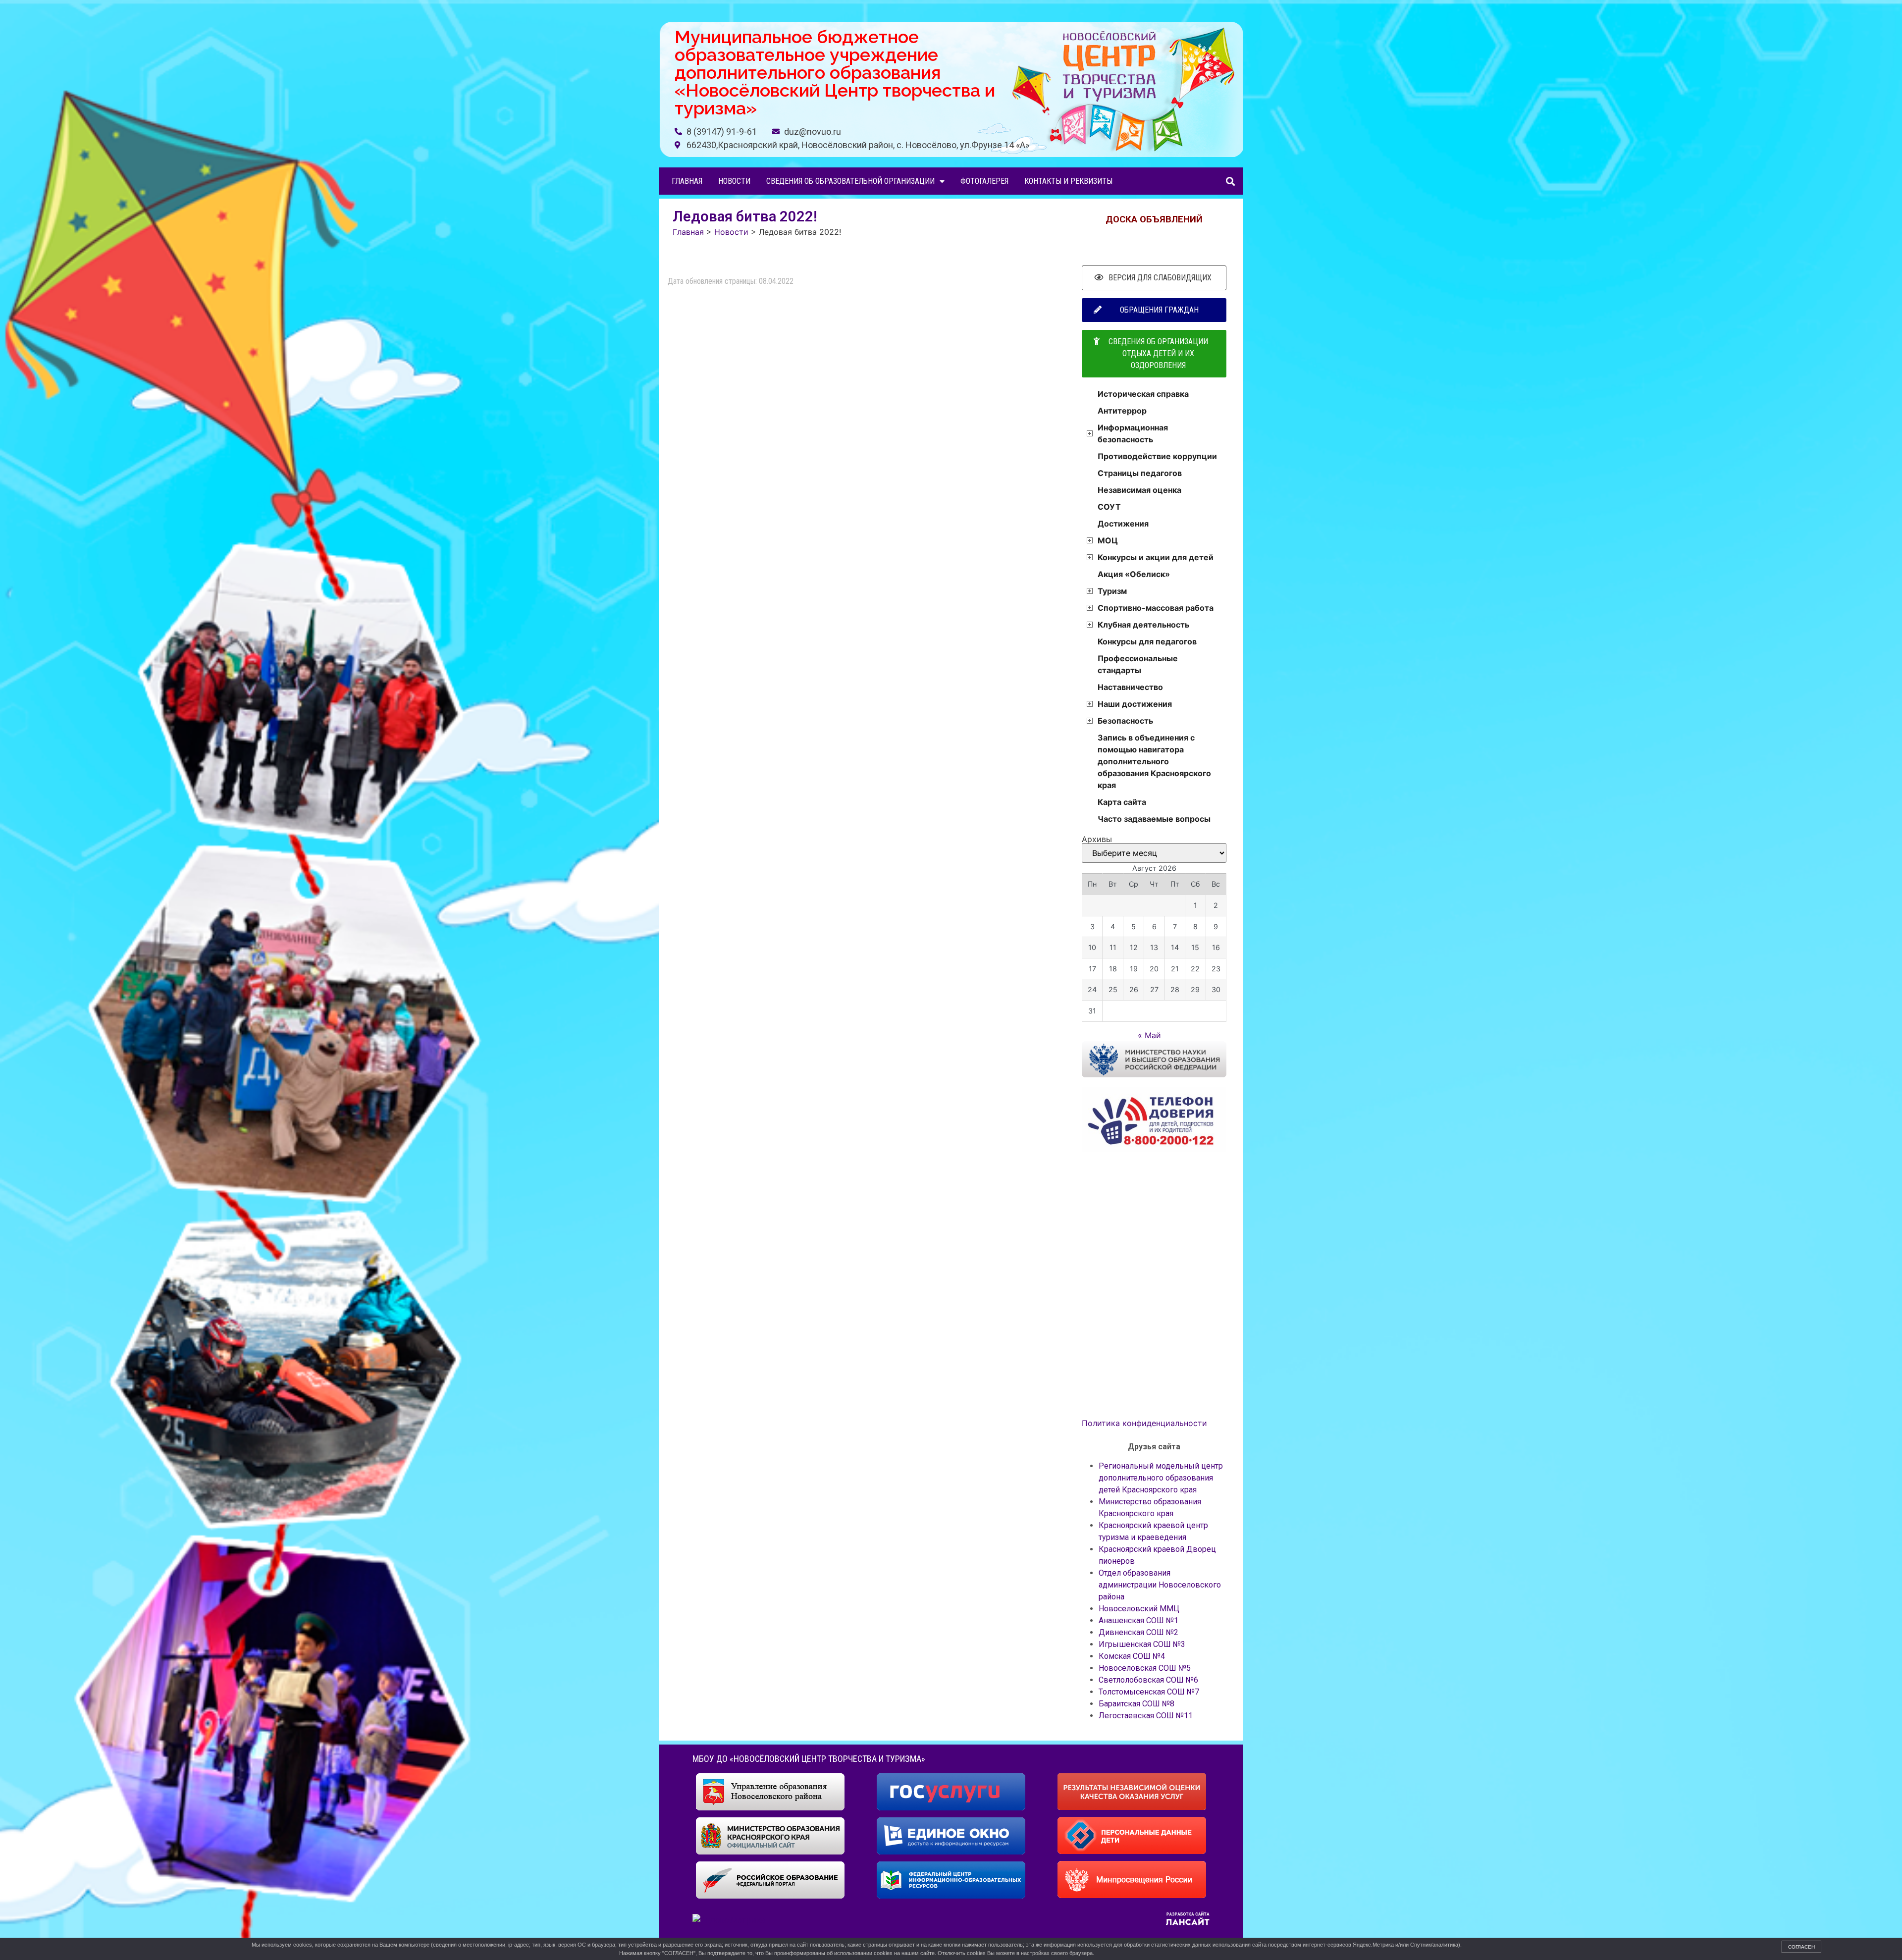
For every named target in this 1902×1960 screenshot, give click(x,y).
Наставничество (1130, 687)
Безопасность (1125, 721)
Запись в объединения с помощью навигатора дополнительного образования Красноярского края (1154, 761)
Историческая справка (1143, 394)
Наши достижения (1135, 704)
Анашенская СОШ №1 (1138, 1620)
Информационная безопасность (1133, 433)
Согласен (1801, 1947)
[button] (1230, 181)
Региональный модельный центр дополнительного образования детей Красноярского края (1161, 1478)
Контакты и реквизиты (1068, 181)
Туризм (1112, 591)
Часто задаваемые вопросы (1154, 819)
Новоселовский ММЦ (1139, 1609)
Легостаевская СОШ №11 (1146, 1716)
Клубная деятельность (1143, 625)
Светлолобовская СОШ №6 (1148, 1680)
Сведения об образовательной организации (850, 181)
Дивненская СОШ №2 (1138, 1632)
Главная (687, 181)
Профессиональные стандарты (1138, 664)
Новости (734, 181)
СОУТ (1109, 507)
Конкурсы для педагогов (1147, 641)
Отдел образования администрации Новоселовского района (1160, 1585)
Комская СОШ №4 (1132, 1656)
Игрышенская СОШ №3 (1142, 1644)
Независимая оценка (1139, 490)
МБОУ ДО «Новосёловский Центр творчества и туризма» (809, 1759)
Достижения (1123, 524)
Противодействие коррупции (1157, 456)
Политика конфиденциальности (1144, 1423)
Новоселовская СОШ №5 (1145, 1668)
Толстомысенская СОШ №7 (1149, 1692)
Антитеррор (1122, 411)
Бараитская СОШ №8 (1136, 1704)
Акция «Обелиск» (1134, 574)
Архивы (1097, 839)
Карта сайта (1122, 802)
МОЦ (1108, 540)
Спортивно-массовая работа (1156, 608)
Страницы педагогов (1140, 473)
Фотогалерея (984, 181)
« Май (1149, 1035)
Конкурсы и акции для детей (1156, 557)
